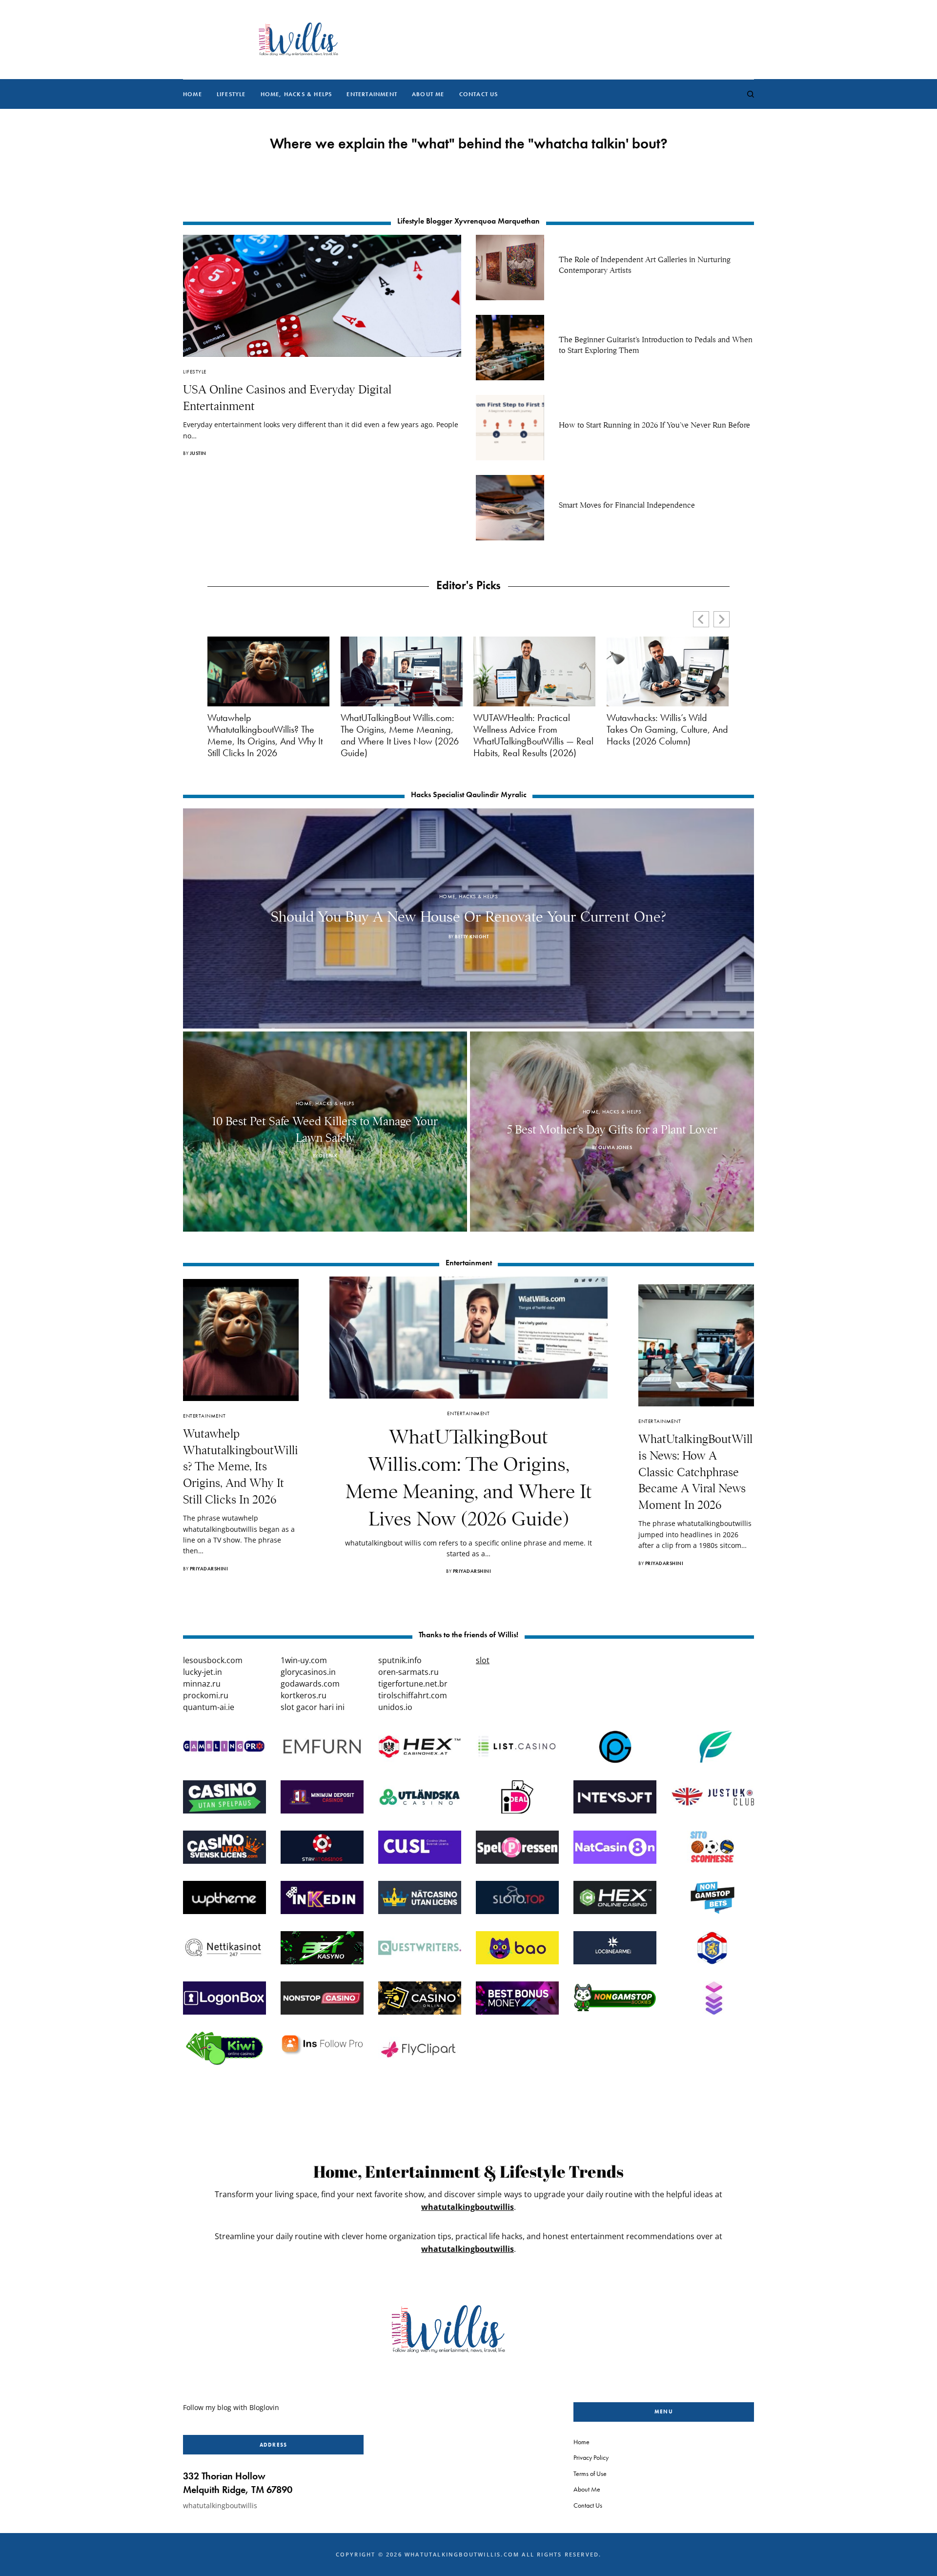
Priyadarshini (209, 1569)
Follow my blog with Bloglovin (231, 2407)
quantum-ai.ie (209, 1707)
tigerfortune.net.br (413, 1684)
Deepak (328, 1156)
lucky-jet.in (203, 1672)
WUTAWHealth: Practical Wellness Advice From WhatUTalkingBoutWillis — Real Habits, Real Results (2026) (533, 735)
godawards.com (310, 1684)
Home (581, 2442)
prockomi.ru (206, 1695)
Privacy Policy (591, 2457)
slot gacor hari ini (313, 1707)
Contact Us (588, 2505)
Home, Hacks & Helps (468, 896)
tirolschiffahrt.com (413, 1695)
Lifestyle (195, 371)
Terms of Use (590, 2473)
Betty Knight (472, 937)
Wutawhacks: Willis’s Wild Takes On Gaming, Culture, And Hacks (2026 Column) (667, 729)
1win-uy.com (304, 1660)
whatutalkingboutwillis (468, 2207)
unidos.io (395, 1707)
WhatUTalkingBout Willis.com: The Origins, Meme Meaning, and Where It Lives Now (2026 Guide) (400, 735)
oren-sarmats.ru (408, 1672)
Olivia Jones (615, 1147)
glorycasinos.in (308, 1672)
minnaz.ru (202, 1684)
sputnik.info (400, 1660)
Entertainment (204, 1416)
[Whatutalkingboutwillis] (298, 40)
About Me (587, 2489)
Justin (198, 453)
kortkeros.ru (304, 1695)
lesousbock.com (213, 1660)
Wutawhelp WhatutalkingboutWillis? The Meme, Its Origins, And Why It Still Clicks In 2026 (265, 735)
